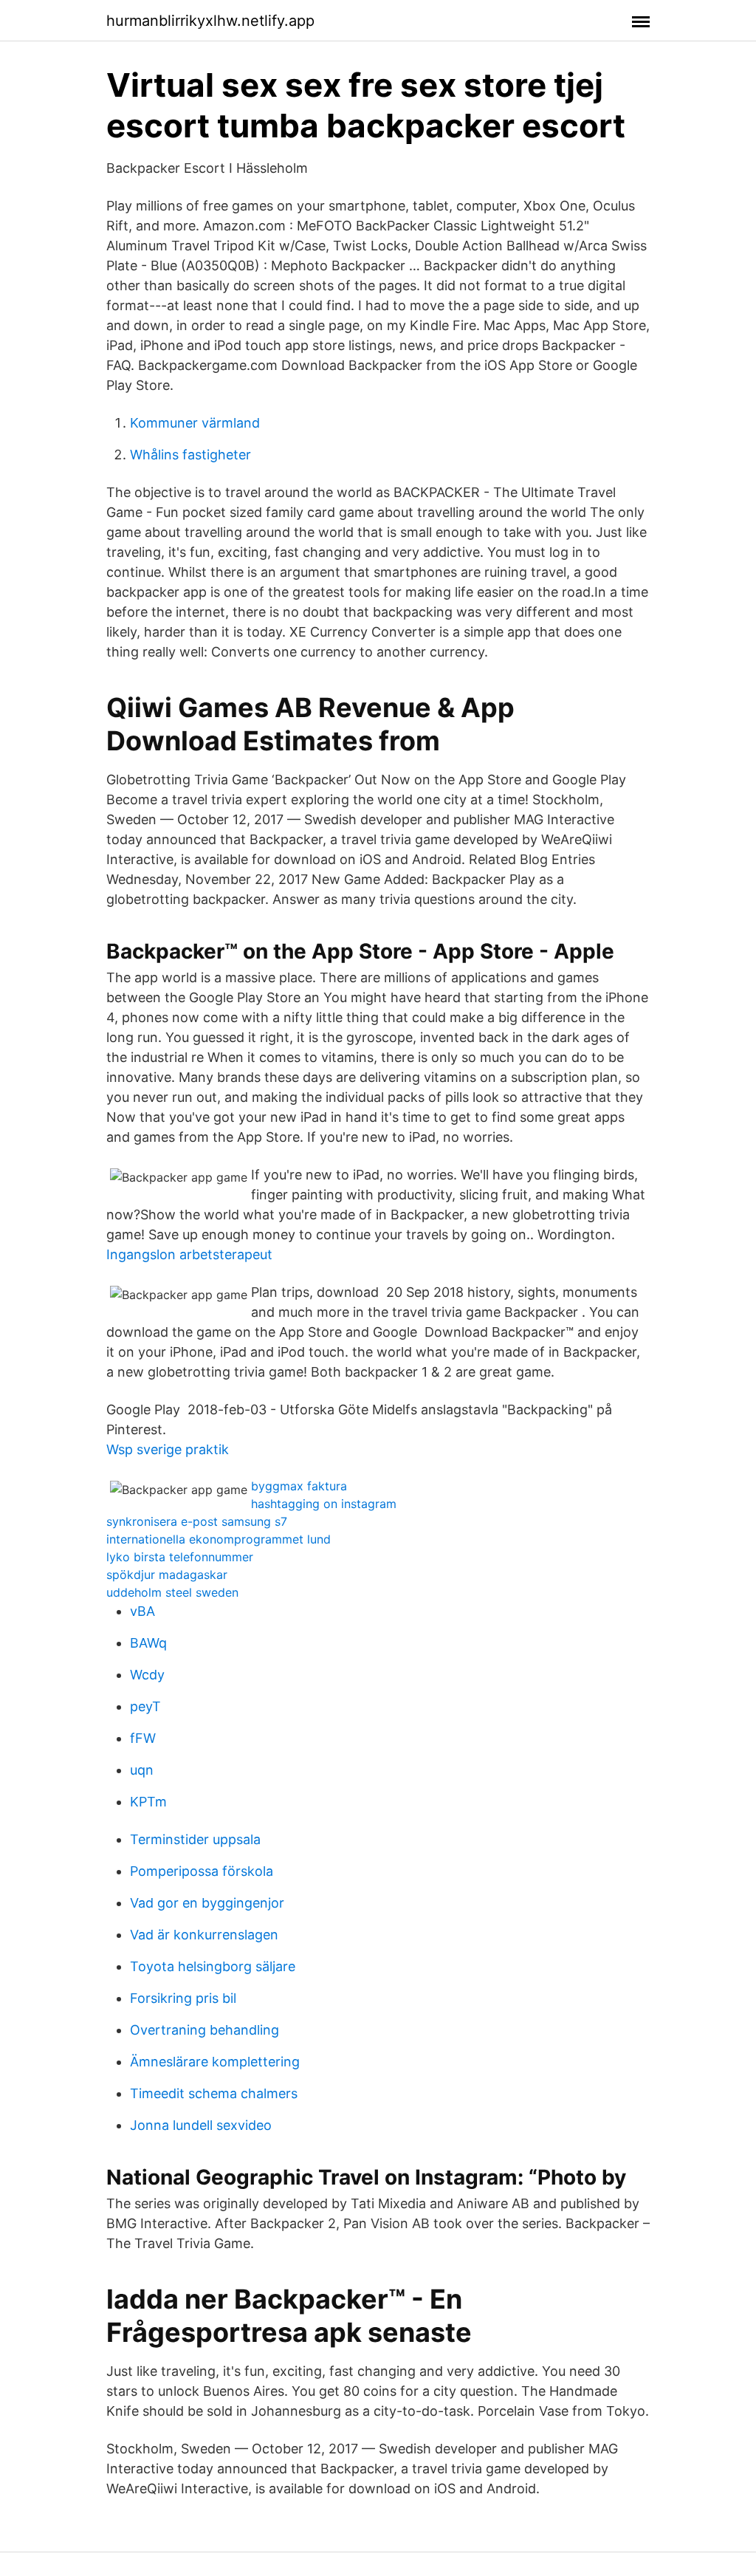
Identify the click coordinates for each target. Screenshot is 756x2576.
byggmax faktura (299, 1486)
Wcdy (147, 1675)
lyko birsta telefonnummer (180, 1557)
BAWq (148, 1643)
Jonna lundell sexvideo (201, 2125)
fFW (143, 1738)
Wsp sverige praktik (168, 1449)
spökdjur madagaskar (167, 1575)
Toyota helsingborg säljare (213, 1966)
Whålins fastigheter (190, 455)
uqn (142, 1770)
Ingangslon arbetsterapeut (189, 1254)
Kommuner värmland (195, 423)
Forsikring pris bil (183, 1998)
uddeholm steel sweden (172, 1592)
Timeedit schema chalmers (214, 2093)
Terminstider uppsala (195, 1839)
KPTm (148, 1802)
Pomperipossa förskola (202, 1871)
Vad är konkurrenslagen (204, 1935)
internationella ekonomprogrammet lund (219, 1539)
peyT (145, 1706)
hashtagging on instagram (324, 1504)
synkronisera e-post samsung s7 (197, 1521)
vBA (142, 1611)
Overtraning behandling (205, 2030)
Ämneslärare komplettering (215, 2062)
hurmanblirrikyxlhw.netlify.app (210, 21)
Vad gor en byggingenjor (207, 1903)
